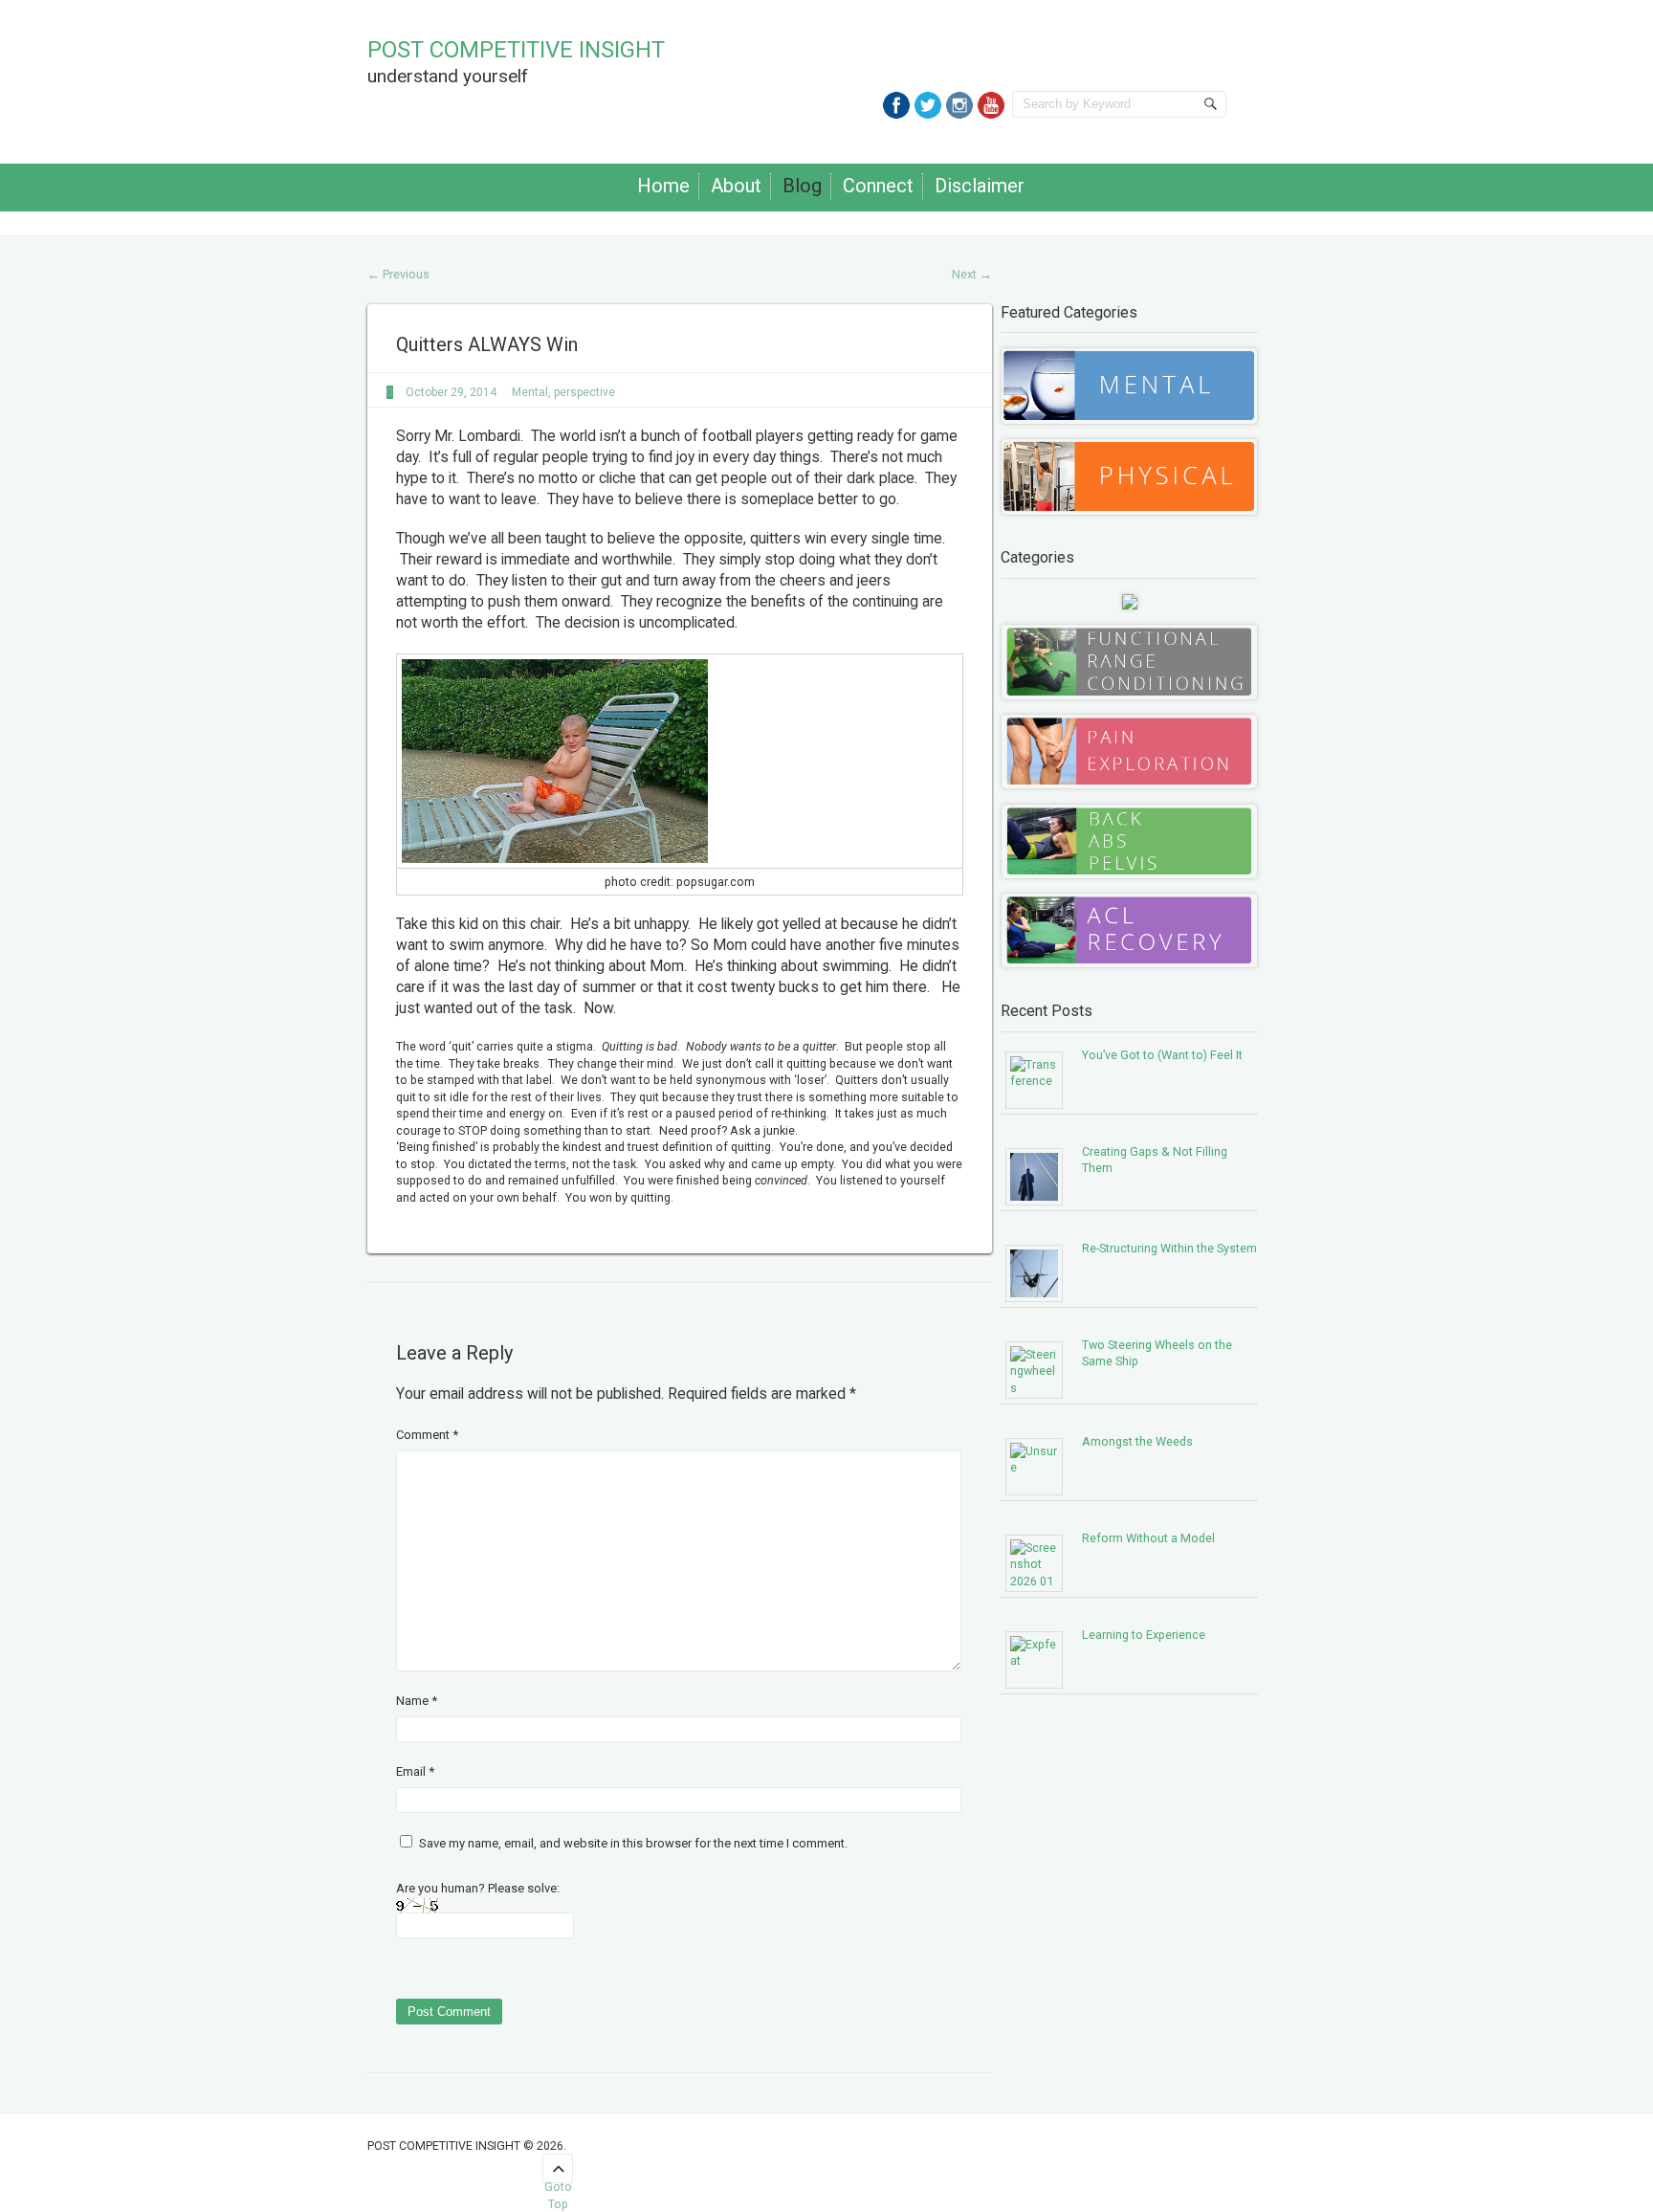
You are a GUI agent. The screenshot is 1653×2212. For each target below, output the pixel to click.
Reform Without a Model (1148, 1538)
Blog (802, 186)
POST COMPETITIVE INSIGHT (516, 50)
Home (663, 186)
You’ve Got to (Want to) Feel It (1162, 1055)
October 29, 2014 (451, 392)
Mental (530, 392)
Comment (427, 1435)
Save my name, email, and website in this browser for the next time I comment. (633, 1843)
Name (417, 1701)
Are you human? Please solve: (478, 1888)
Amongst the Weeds (1137, 1441)
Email (415, 1771)
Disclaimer (980, 186)
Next (972, 274)
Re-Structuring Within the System (1169, 1248)
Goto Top (558, 2181)
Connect (878, 186)
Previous (398, 274)
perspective (584, 392)
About (736, 186)
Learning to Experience (1144, 1635)
